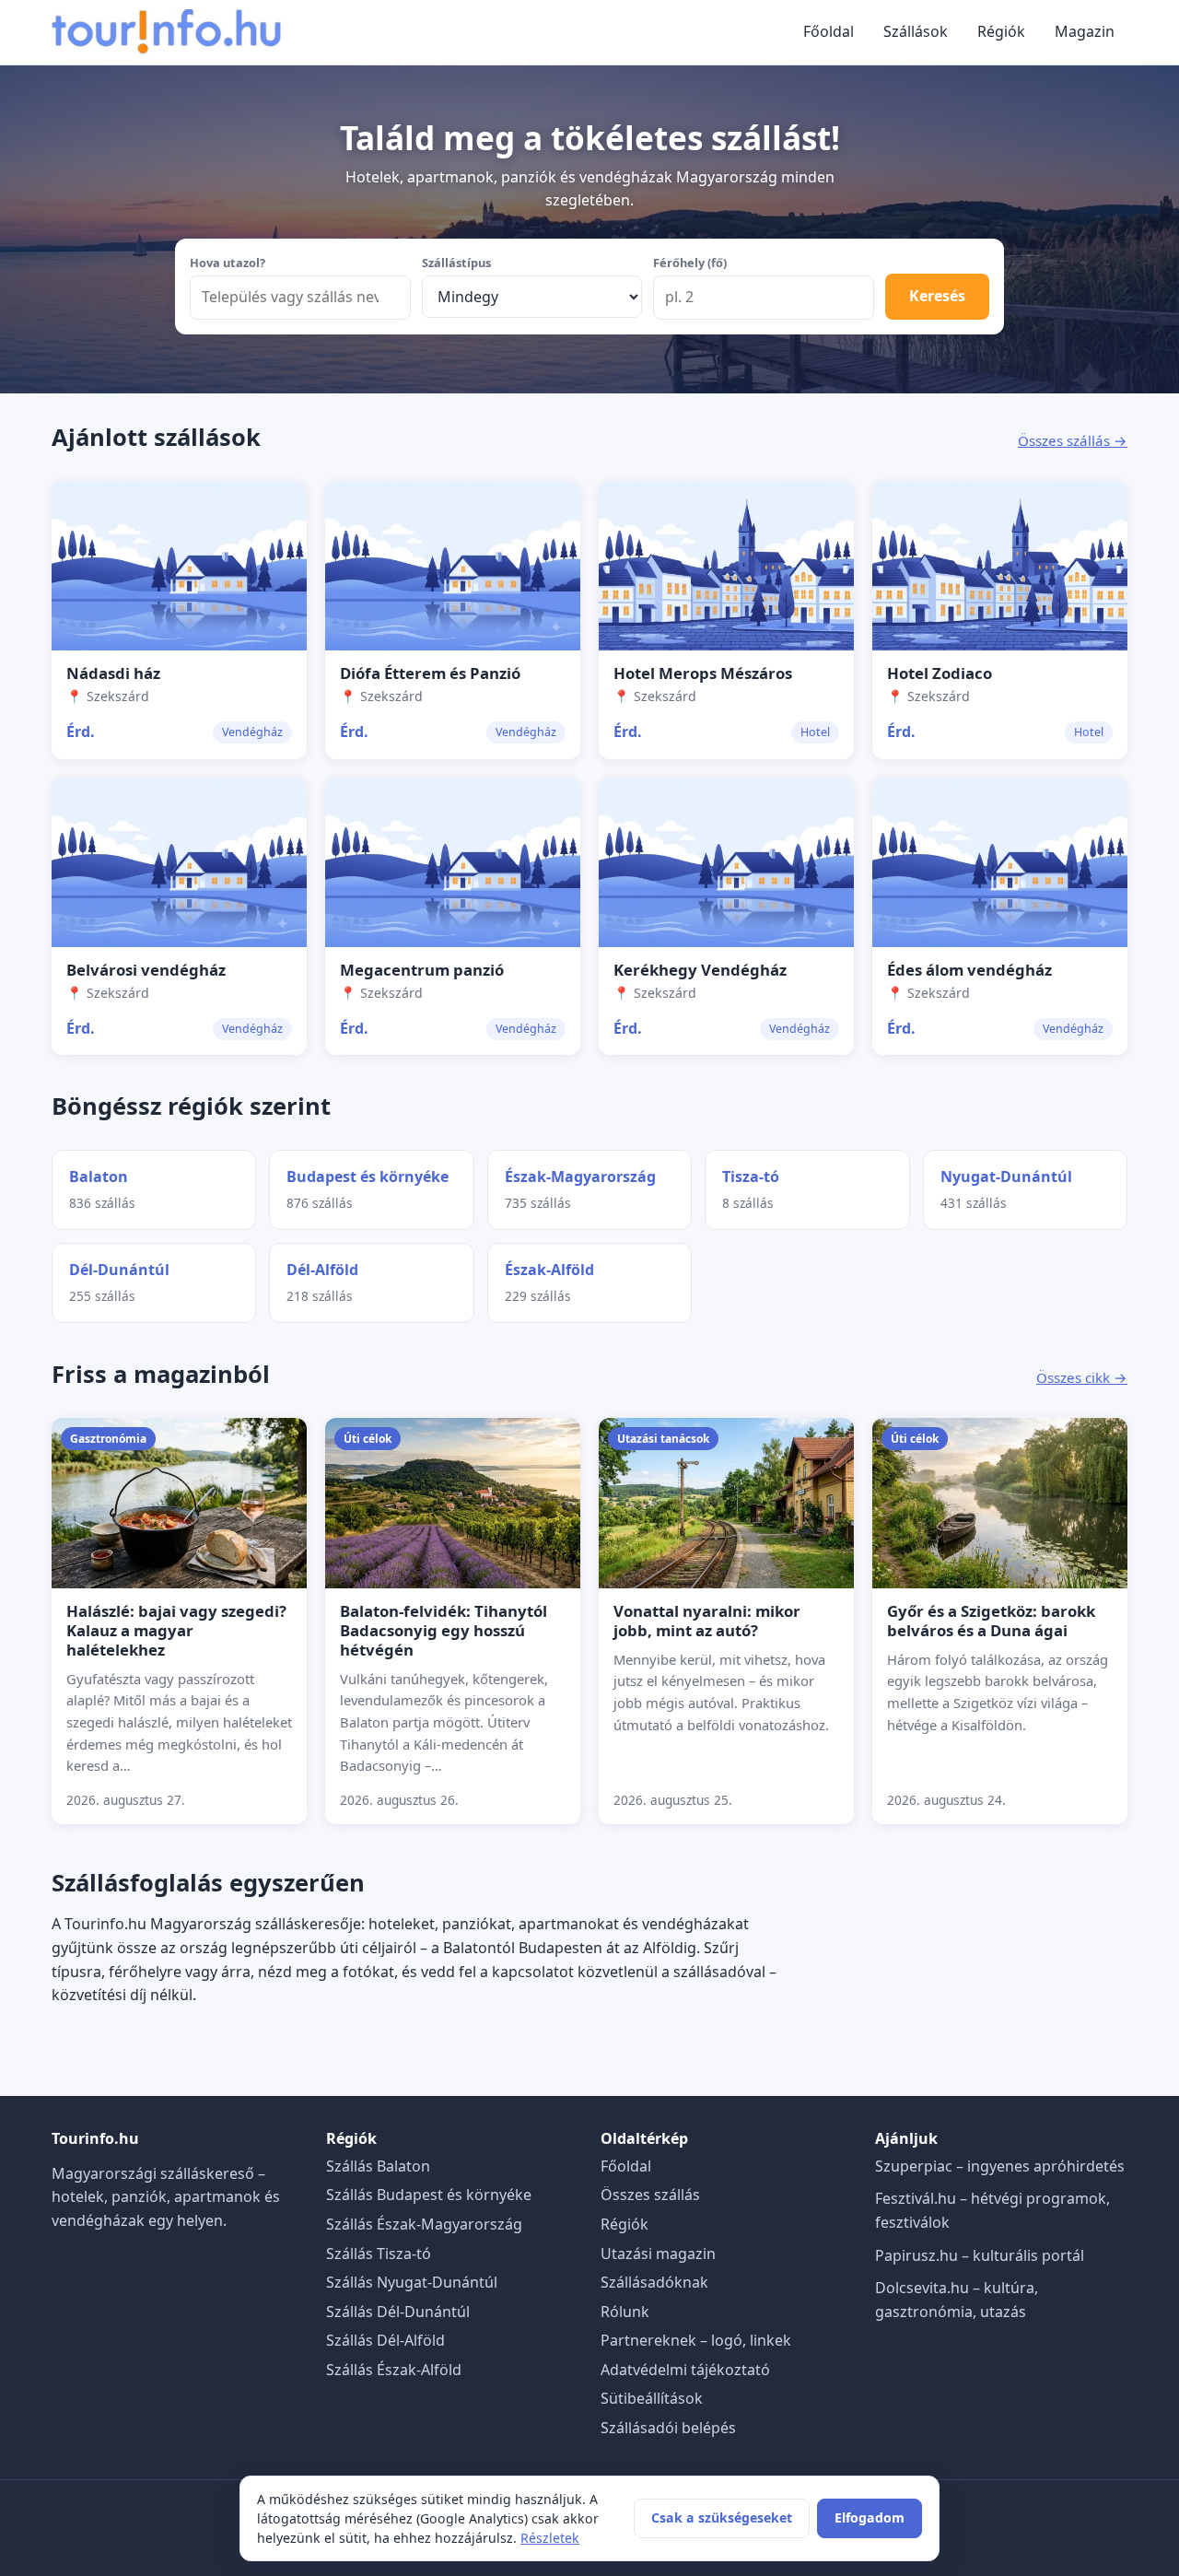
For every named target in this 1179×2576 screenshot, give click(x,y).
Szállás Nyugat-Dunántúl (412, 2282)
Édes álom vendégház (969, 970)
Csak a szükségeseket (722, 2517)
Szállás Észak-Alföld (394, 2370)
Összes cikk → (1082, 1377)
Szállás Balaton (378, 2166)
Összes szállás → (1073, 440)
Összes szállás (650, 2195)
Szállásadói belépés (668, 2428)
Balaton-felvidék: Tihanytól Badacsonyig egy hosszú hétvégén (444, 1630)
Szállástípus (456, 263)
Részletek (550, 2538)
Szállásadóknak (654, 2282)
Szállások (916, 31)
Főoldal (829, 31)
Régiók (1001, 31)
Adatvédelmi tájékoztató (685, 2370)
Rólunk (625, 2312)
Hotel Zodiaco (940, 673)
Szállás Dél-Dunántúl (398, 2312)
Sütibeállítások (652, 2398)
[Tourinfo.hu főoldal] (167, 32)
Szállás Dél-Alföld (385, 2340)
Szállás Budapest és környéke (429, 2195)
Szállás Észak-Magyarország (424, 2224)
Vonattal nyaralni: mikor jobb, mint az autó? (707, 1621)
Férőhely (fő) (690, 263)
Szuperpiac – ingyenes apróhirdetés (1000, 2166)
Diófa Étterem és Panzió (430, 673)
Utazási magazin (658, 2254)
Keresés (937, 296)
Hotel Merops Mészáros (703, 673)
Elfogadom (870, 2517)
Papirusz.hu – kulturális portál (980, 2255)
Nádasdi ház (113, 673)
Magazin (1085, 31)
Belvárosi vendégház (146, 970)
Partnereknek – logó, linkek (696, 2340)
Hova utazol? (228, 263)
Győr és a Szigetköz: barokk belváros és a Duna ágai (991, 1621)
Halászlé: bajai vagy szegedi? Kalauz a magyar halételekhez (176, 1630)
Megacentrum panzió (422, 970)
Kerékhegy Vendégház (700, 970)
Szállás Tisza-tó (379, 2254)
